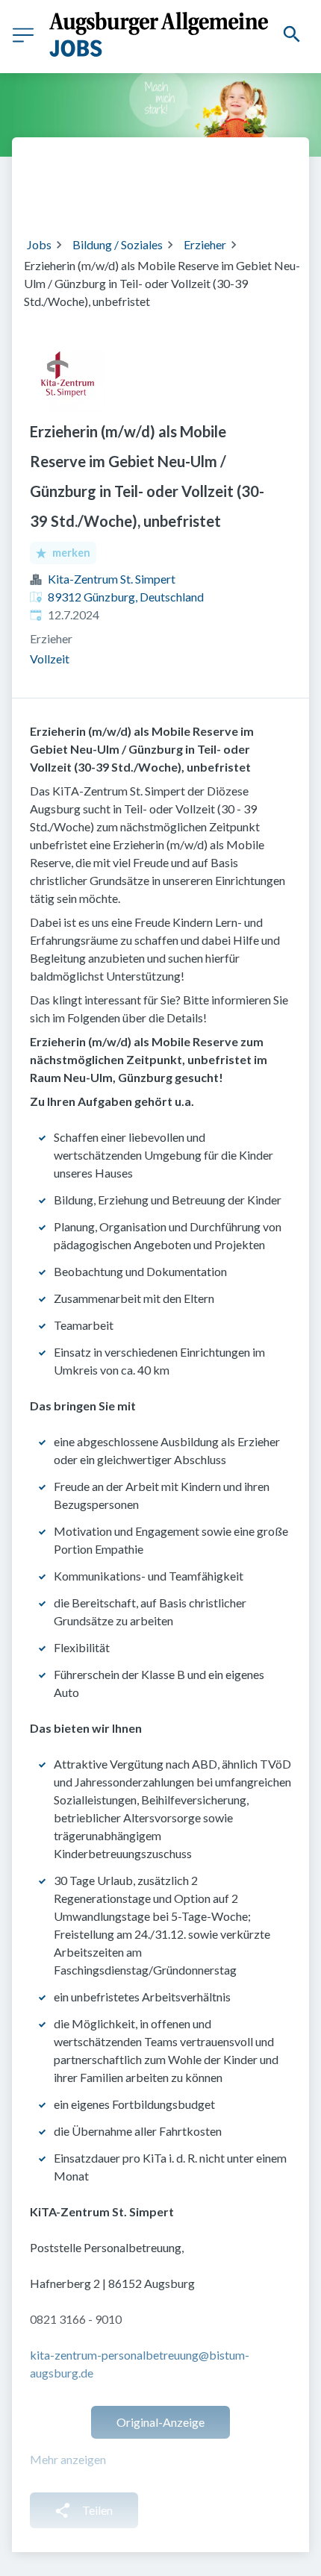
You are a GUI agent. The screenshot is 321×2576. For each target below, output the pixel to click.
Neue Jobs (152, 196)
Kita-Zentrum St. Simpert (112, 579)
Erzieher (205, 244)
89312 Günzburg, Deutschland (126, 597)
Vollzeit (50, 659)
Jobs (39, 244)
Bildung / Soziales (118, 244)
